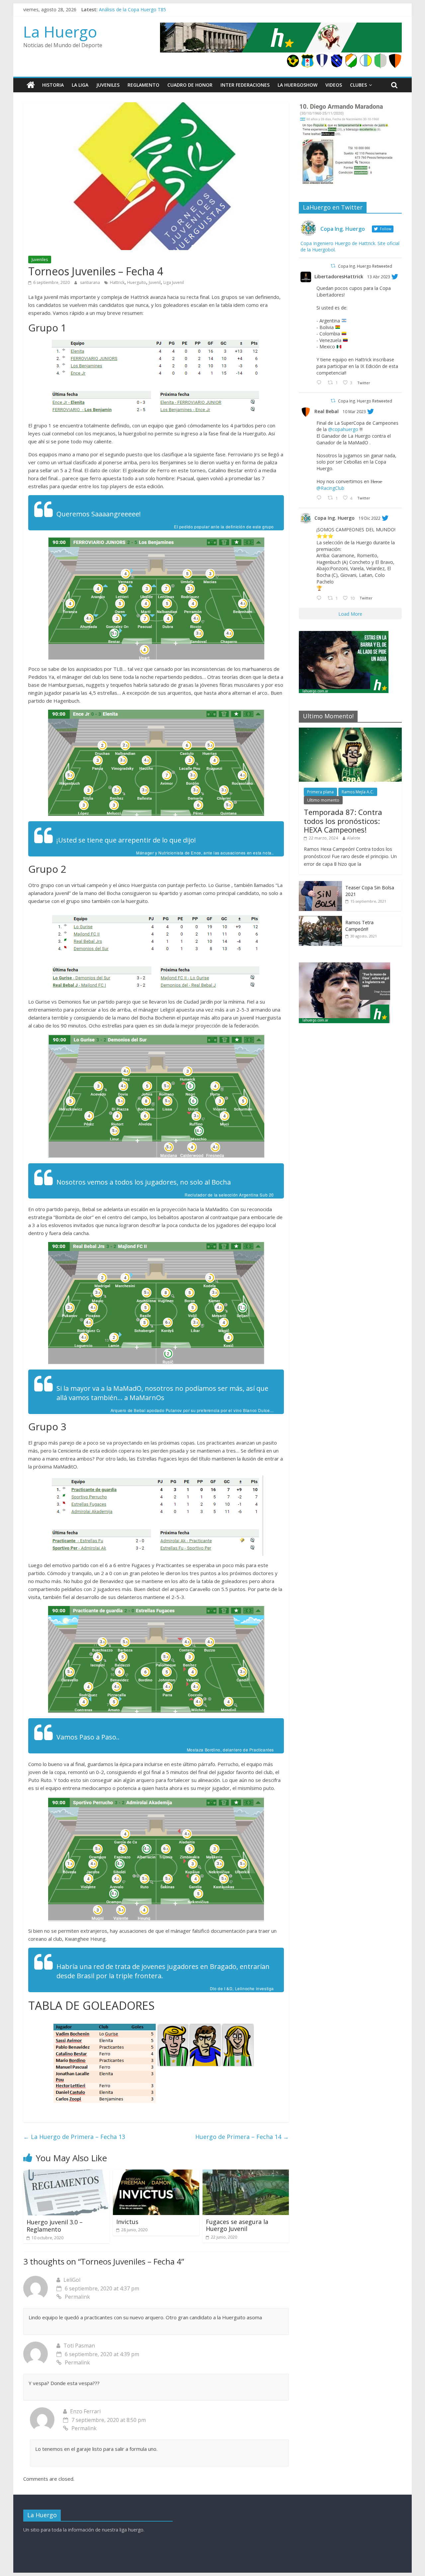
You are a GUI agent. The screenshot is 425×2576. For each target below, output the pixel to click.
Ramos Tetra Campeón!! (359, 926)
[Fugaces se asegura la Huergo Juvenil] (246, 2174)
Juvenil (155, 282)
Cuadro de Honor (190, 85)
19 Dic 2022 (370, 518)
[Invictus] (156, 2174)
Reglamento (143, 85)
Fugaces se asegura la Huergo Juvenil (237, 2225)
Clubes (358, 85)
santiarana (90, 282)
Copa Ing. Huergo (335, 518)
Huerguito (137, 282)
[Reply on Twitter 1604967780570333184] (320, 598)
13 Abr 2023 (379, 277)
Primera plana (320, 792)
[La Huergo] (31, 85)
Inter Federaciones (245, 85)
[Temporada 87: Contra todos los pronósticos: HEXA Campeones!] (350, 731)
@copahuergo (343, 429)
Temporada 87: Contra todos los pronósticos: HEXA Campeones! (343, 821)
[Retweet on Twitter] (333, 266)
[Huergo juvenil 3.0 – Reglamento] (66, 2174)
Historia (53, 85)
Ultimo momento (323, 800)
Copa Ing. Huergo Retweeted (365, 266)
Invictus (127, 2222)
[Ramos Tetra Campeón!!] (320, 919)
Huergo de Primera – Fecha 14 (242, 2137)
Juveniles (108, 85)
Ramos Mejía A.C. (358, 792)
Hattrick (117, 282)
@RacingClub (330, 488)
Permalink (77, 2297)
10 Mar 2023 (354, 412)
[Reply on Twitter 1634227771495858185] (320, 498)
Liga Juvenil (174, 282)
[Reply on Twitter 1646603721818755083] (320, 383)
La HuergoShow (297, 85)
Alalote (354, 838)
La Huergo (60, 32)
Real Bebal (327, 411)
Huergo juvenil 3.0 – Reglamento (55, 2226)
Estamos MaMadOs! (121, 9)
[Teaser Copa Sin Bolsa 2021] (320, 885)
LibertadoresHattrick (339, 276)
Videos (334, 85)
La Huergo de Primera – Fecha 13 (74, 2137)
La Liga (80, 85)
